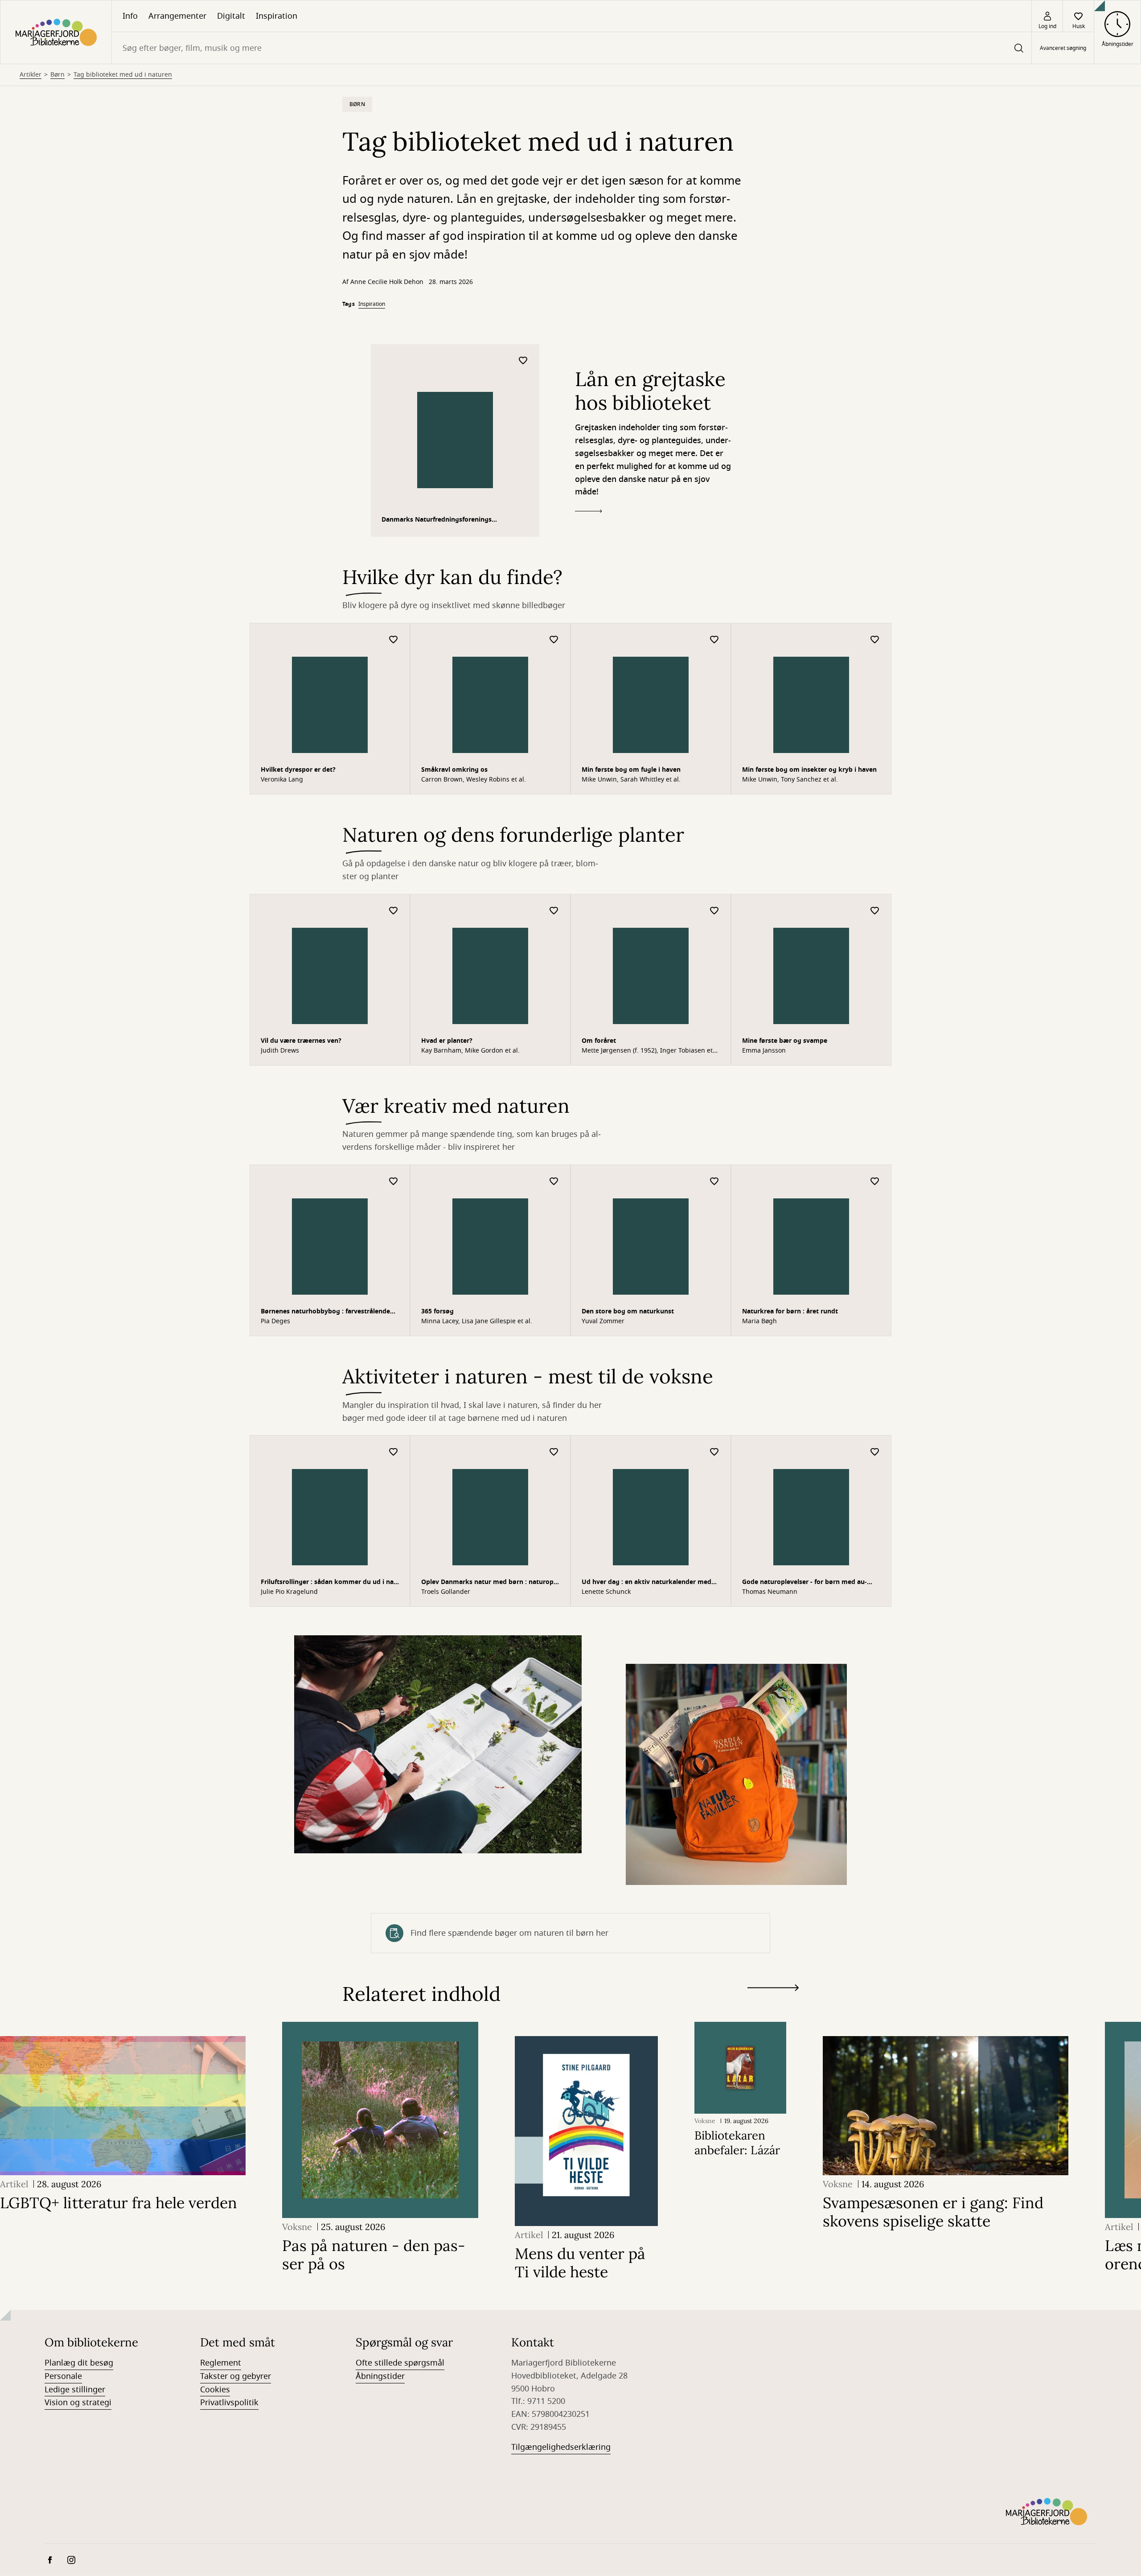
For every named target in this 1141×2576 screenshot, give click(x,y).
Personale (63, 2376)
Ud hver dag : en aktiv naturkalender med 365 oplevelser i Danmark (646, 1583)
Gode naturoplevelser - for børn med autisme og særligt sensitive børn (804, 1583)
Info (130, 16)
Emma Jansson (764, 1051)
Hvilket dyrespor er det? (298, 770)
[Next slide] (773, 1990)
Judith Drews (280, 1051)
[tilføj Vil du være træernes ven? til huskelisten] (394, 911)
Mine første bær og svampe (785, 1041)
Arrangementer (177, 16)
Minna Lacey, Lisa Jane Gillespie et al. (477, 1321)
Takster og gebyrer (236, 2376)
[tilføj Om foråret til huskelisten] (714, 911)
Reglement (221, 2363)
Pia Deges (275, 1321)
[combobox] (572, 48)
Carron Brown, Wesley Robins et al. (474, 780)
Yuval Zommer (603, 1321)
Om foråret (599, 1041)
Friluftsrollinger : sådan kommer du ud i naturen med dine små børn (328, 1583)
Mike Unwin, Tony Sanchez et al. (790, 780)
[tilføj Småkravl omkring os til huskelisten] (554, 640)
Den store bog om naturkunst (628, 1311)
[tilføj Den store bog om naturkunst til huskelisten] (714, 1182)
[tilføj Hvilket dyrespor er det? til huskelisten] (394, 640)
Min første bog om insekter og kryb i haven (809, 770)
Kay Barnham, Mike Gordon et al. (470, 1051)
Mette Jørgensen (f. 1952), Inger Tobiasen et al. (647, 1051)
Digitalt (231, 16)
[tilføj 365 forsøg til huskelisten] (554, 1182)
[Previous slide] (773, 2004)
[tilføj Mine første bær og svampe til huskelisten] (875, 911)
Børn (57, 75)
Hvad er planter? (447, 1041)
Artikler (31, 75)
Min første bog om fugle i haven (631, 770)
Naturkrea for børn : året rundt (790, 1311)
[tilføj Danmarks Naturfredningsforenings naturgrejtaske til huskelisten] (523, 361)
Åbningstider (380, 2376)
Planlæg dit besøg (79, 2363)
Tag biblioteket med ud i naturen (123, 75)
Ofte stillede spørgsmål (400, 2363)
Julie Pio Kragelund (289, 1592)
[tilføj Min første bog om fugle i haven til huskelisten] (714, 640)
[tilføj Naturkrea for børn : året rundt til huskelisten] (875, 1182)
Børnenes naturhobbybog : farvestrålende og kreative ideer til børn (325, 1312)
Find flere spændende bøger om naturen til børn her (509, 1933)
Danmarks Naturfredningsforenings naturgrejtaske (437, 521)
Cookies (215, 2390)
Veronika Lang (282, 780)
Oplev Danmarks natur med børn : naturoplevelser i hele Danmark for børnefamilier (488, 1583)
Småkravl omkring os (454, 770)
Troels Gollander (446, 1592)
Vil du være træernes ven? (301, 1041)
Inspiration (277, 16)
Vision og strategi (78, 2403)
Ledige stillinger (75, 2390)
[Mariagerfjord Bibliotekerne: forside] (56, 32)
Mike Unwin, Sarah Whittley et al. (631, 780)
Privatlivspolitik (229, 2403)
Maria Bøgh (759, 1321)
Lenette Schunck (606, 1592)
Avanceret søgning (1063, 48)
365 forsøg (437, 1311)
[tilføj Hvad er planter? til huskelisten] (554, 911)
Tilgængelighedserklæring (561, 2447)
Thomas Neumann (770, 1592)
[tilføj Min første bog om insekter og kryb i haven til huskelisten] (875, 640)
